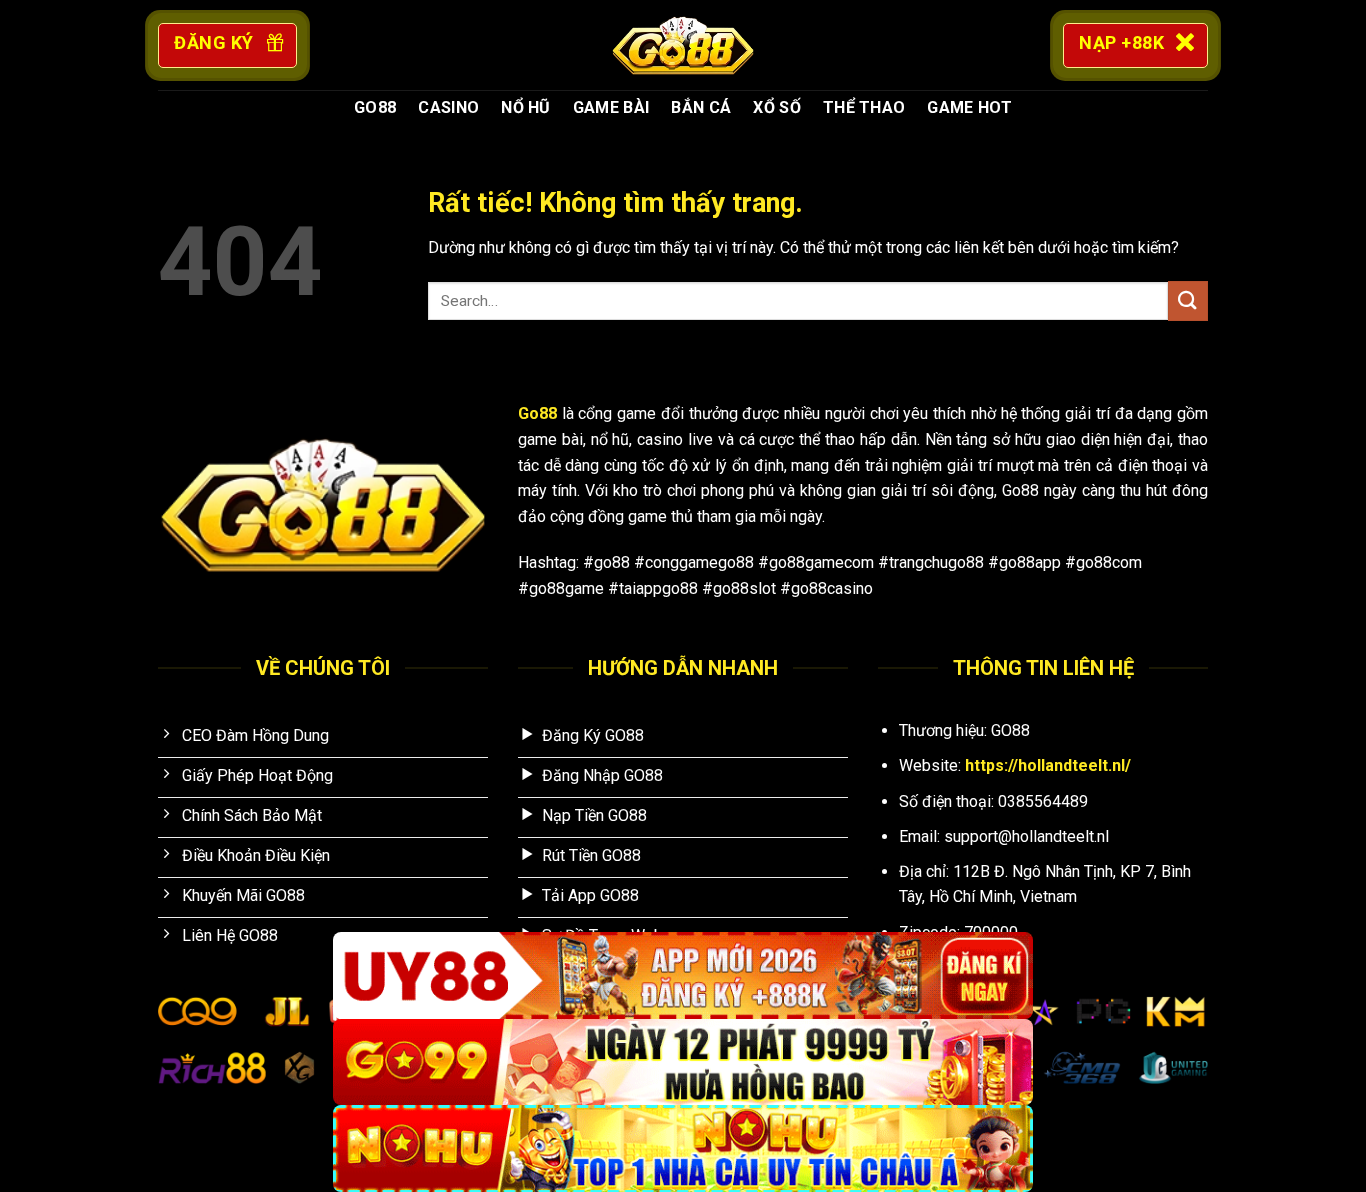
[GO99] (683, 1062)
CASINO (448, 107)
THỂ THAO (864, 107)
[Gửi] (1188, 300)
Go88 (537, 413)
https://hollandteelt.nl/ (1048, 765)
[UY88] (683, 975)
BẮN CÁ (701, 107)
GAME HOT (969, 107)
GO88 (375, 107)
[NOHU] (683, 1148)
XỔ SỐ (777, 107)
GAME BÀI (611, 107)
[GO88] (683, 45)
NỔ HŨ (526, 107)
